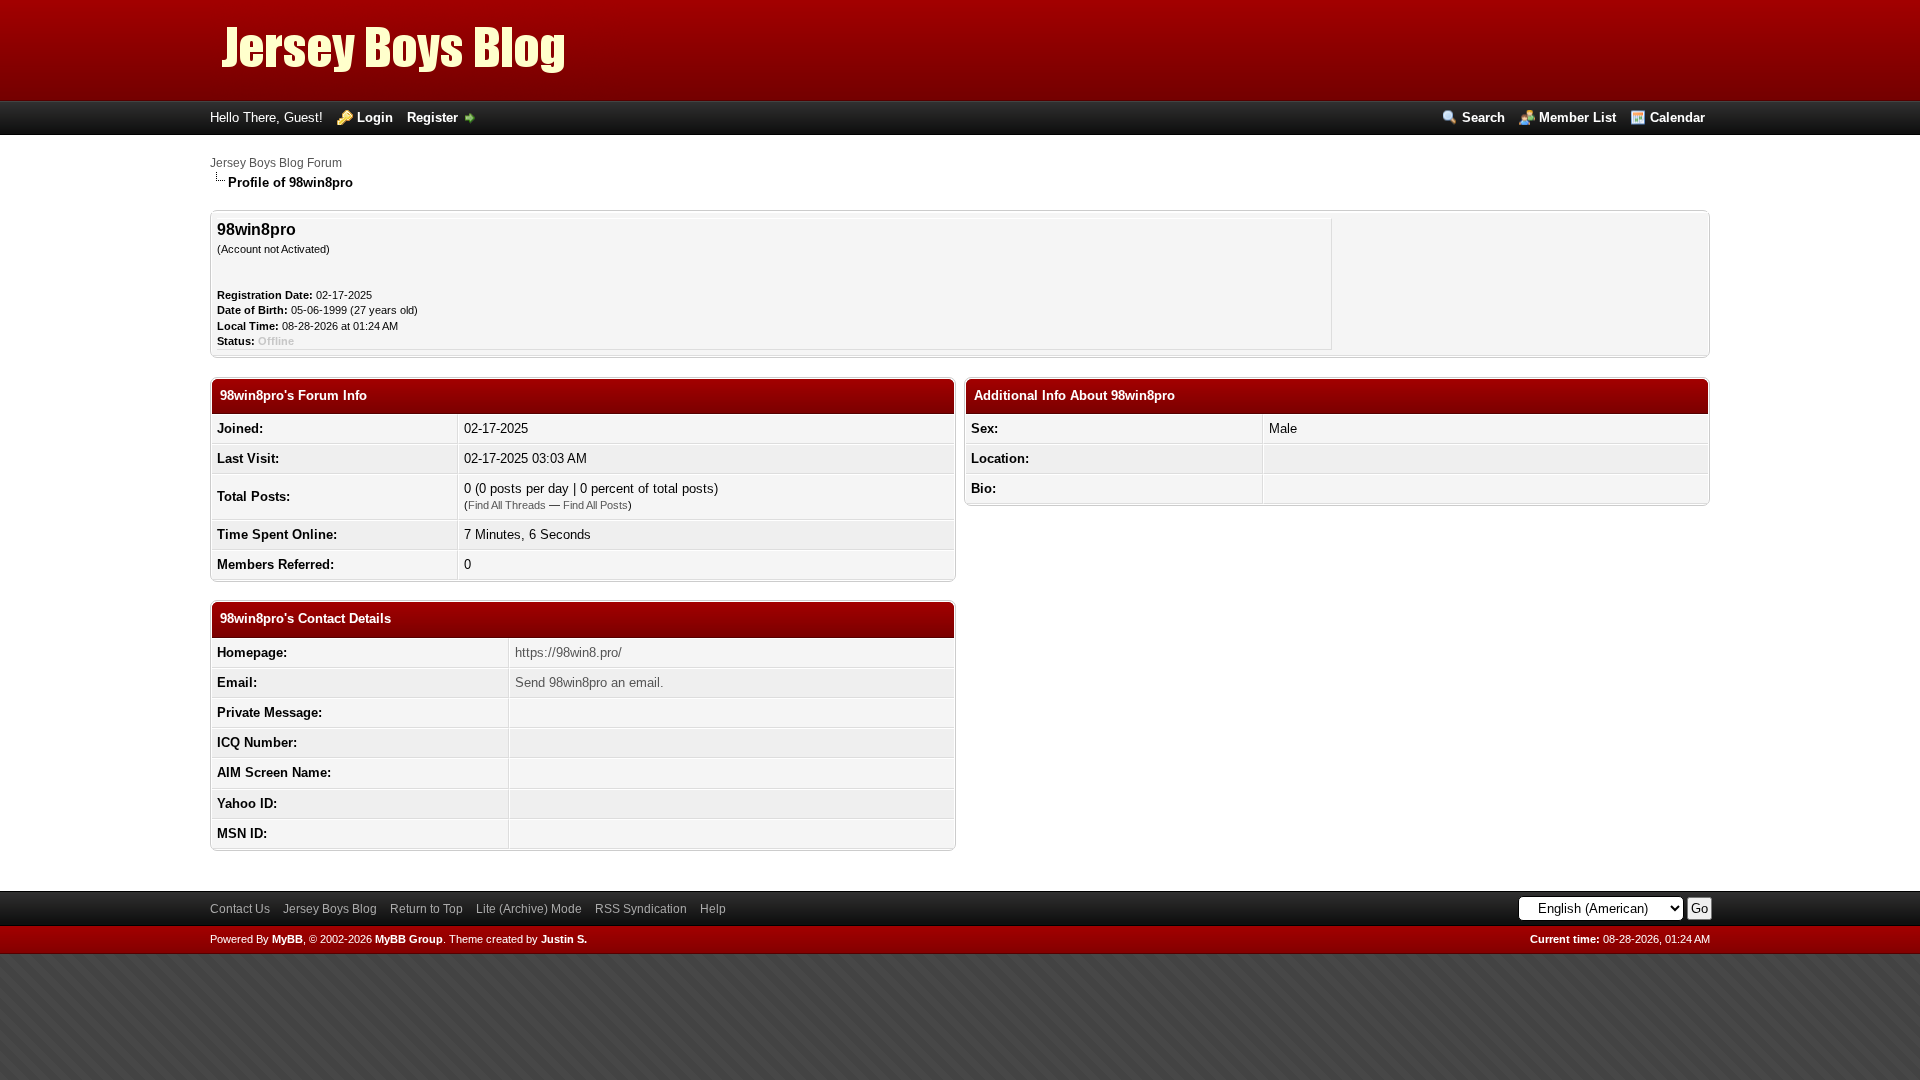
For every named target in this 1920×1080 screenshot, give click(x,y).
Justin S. (564, 939)
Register (432, 117)
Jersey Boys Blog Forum (276, 163)
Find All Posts (595, 505)
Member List (1577, 117)
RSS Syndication (641, 909)
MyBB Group (409, 939)
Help (713, 909)
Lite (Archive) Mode (529, 909)
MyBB (287, 939)
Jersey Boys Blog (330, 909)
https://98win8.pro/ (568, 652)
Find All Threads (507, 505)
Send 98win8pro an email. (589, 682)
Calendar (1677, 117)
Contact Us (240, 909)
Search (1483, 117)
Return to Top (426, 909)
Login (375, 117)
